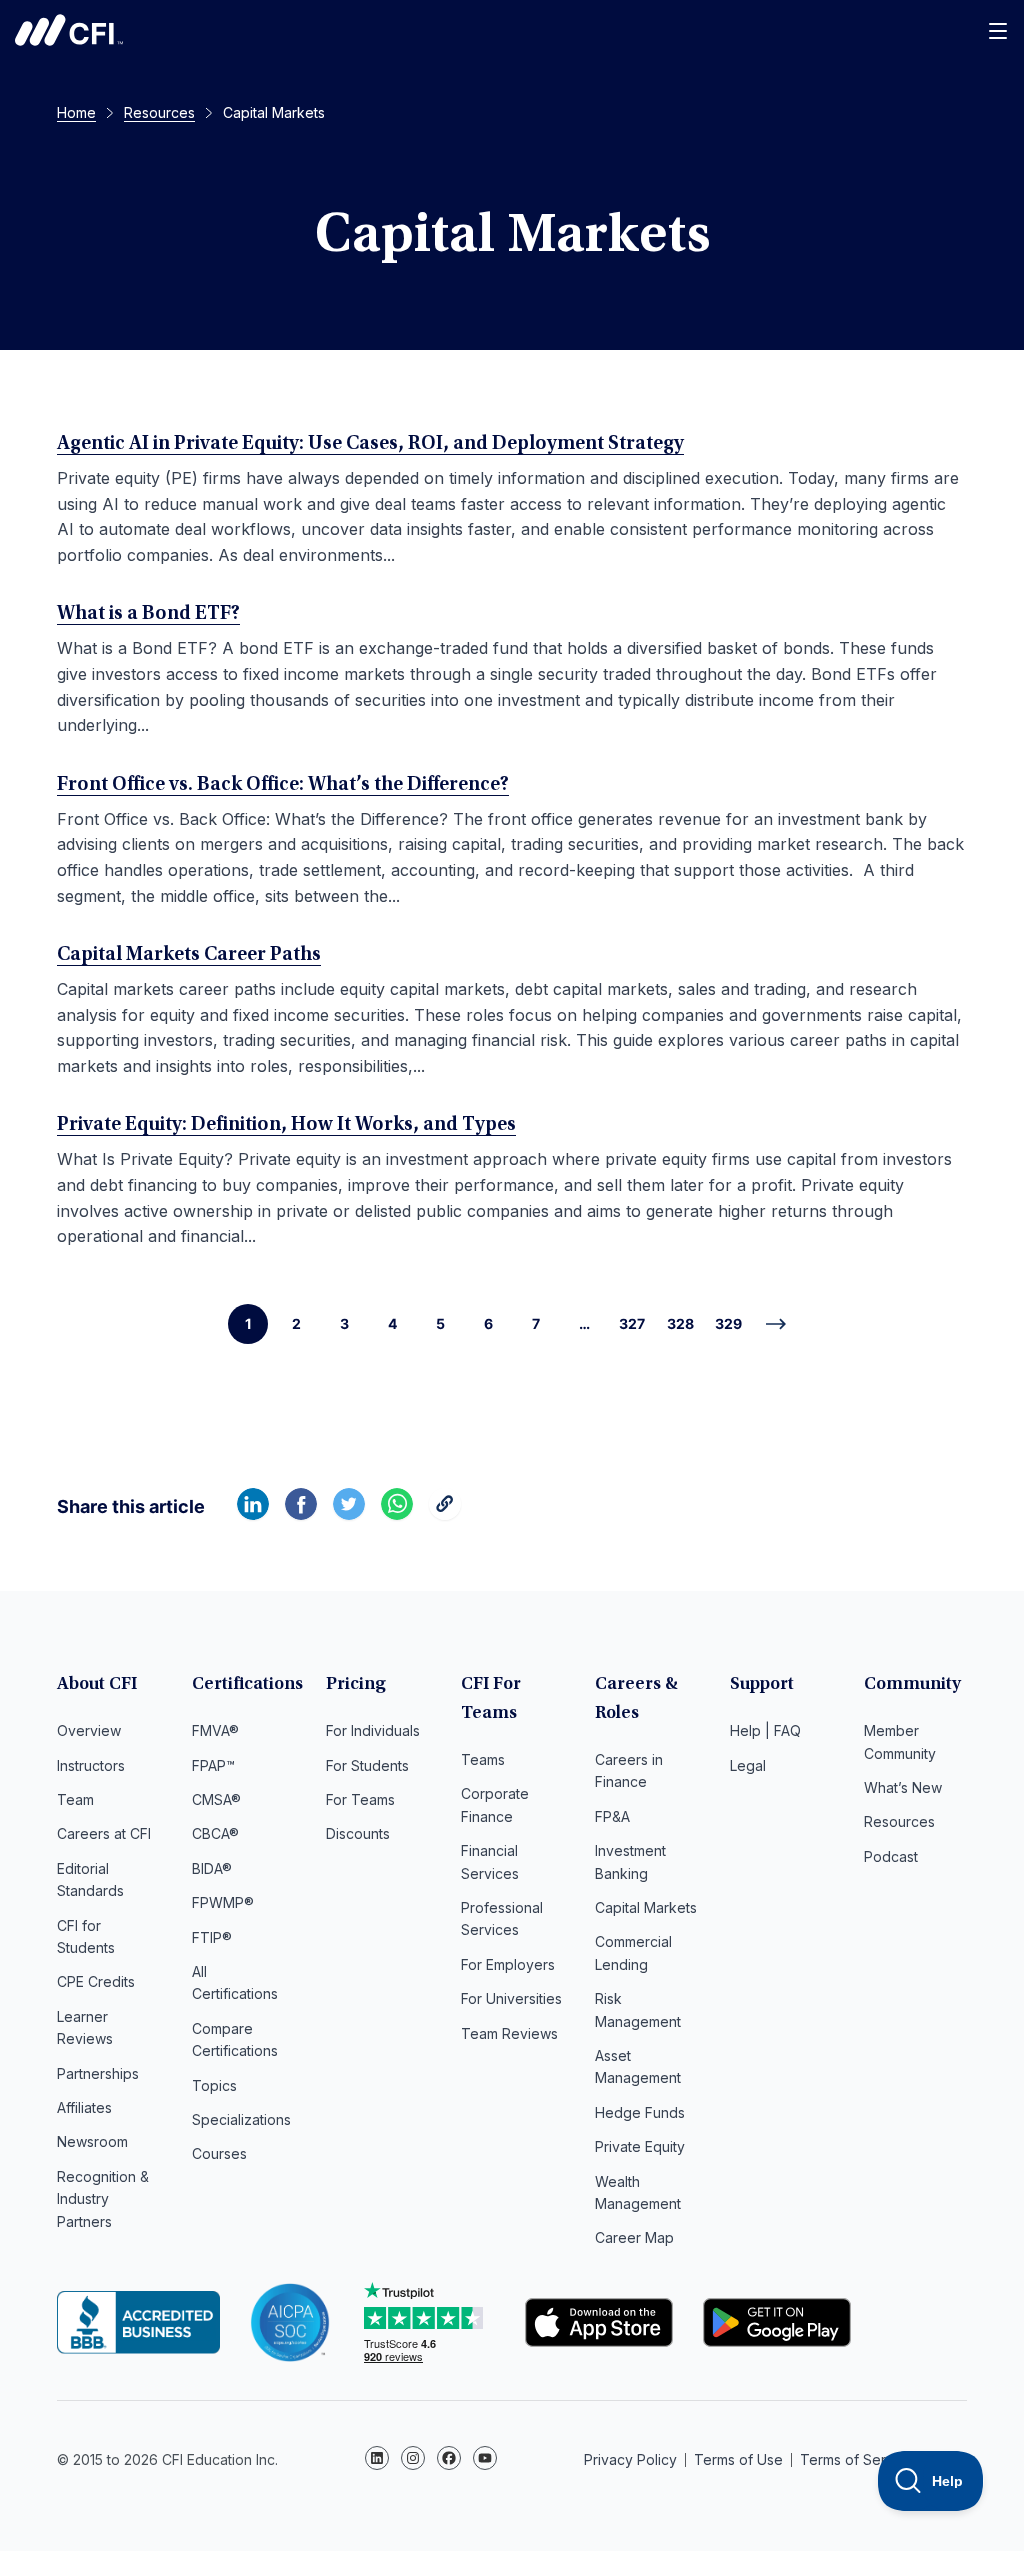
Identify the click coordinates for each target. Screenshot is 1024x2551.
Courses (219, 2153)
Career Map (634, 2237)
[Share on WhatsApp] (397, 1514)
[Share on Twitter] (349, 1514)
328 (680, 1323)
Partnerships (98, 2073)
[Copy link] (445, 1514)
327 (632, 1323)
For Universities (511, 1998)
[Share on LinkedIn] (253, 1514)
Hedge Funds (640, 2112)
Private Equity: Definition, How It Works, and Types (286, 1125)
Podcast (891, 1856)
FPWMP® (223, 1902)
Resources (899, 1821)
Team (75, 1799)
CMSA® (216, 1799)
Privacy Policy (630, 2459)
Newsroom (92, 2141)
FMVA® (215, 1730)
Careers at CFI (104, 1833)
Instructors (91, 1765)
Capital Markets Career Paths (189, 955)
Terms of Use (738, 2459)
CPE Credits (96, 1981)
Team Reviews (509, 2033)
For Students (367, 1765)
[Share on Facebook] (301, 1514)
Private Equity (640, 2146)
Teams (483, 1759)
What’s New (903, 1787)
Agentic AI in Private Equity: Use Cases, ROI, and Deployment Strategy (370, 444)
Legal (748, 1765)
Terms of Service (857, 2459)
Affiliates (84, 2107)
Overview (89, 1730)
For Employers (508, 1964)
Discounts (358, 1833)
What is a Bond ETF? (148, 614)
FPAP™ (213, 1765)
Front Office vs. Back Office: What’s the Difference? (283, 785)
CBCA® (215, 1833)
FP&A (612, 1816)
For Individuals (373, 1730)
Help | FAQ (765, 1730)
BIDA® (212, 1868)
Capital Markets (646, 1907)
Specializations (241, 2119)
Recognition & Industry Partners (103, 2199)
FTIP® (212, 1937)
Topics (214, 2085)
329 (728, 1323)
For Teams (360, 1799)
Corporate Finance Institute (69, 30)
